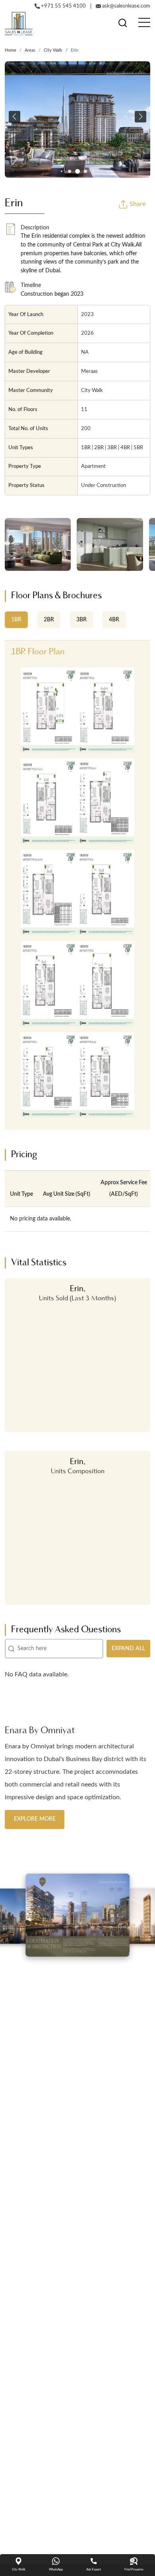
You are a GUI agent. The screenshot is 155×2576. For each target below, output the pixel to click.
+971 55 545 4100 (63, 6)
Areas (30, 50)
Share (137, 204)
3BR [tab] (81, 620)
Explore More (35, 1819)
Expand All (128, 1649)
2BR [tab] (49, 620)
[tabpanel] (77, 885)
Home (11, 50)
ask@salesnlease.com (126, 6)
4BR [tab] (114, 620)
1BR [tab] (16, 620)
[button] (15, 117)
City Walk (53, 50)
